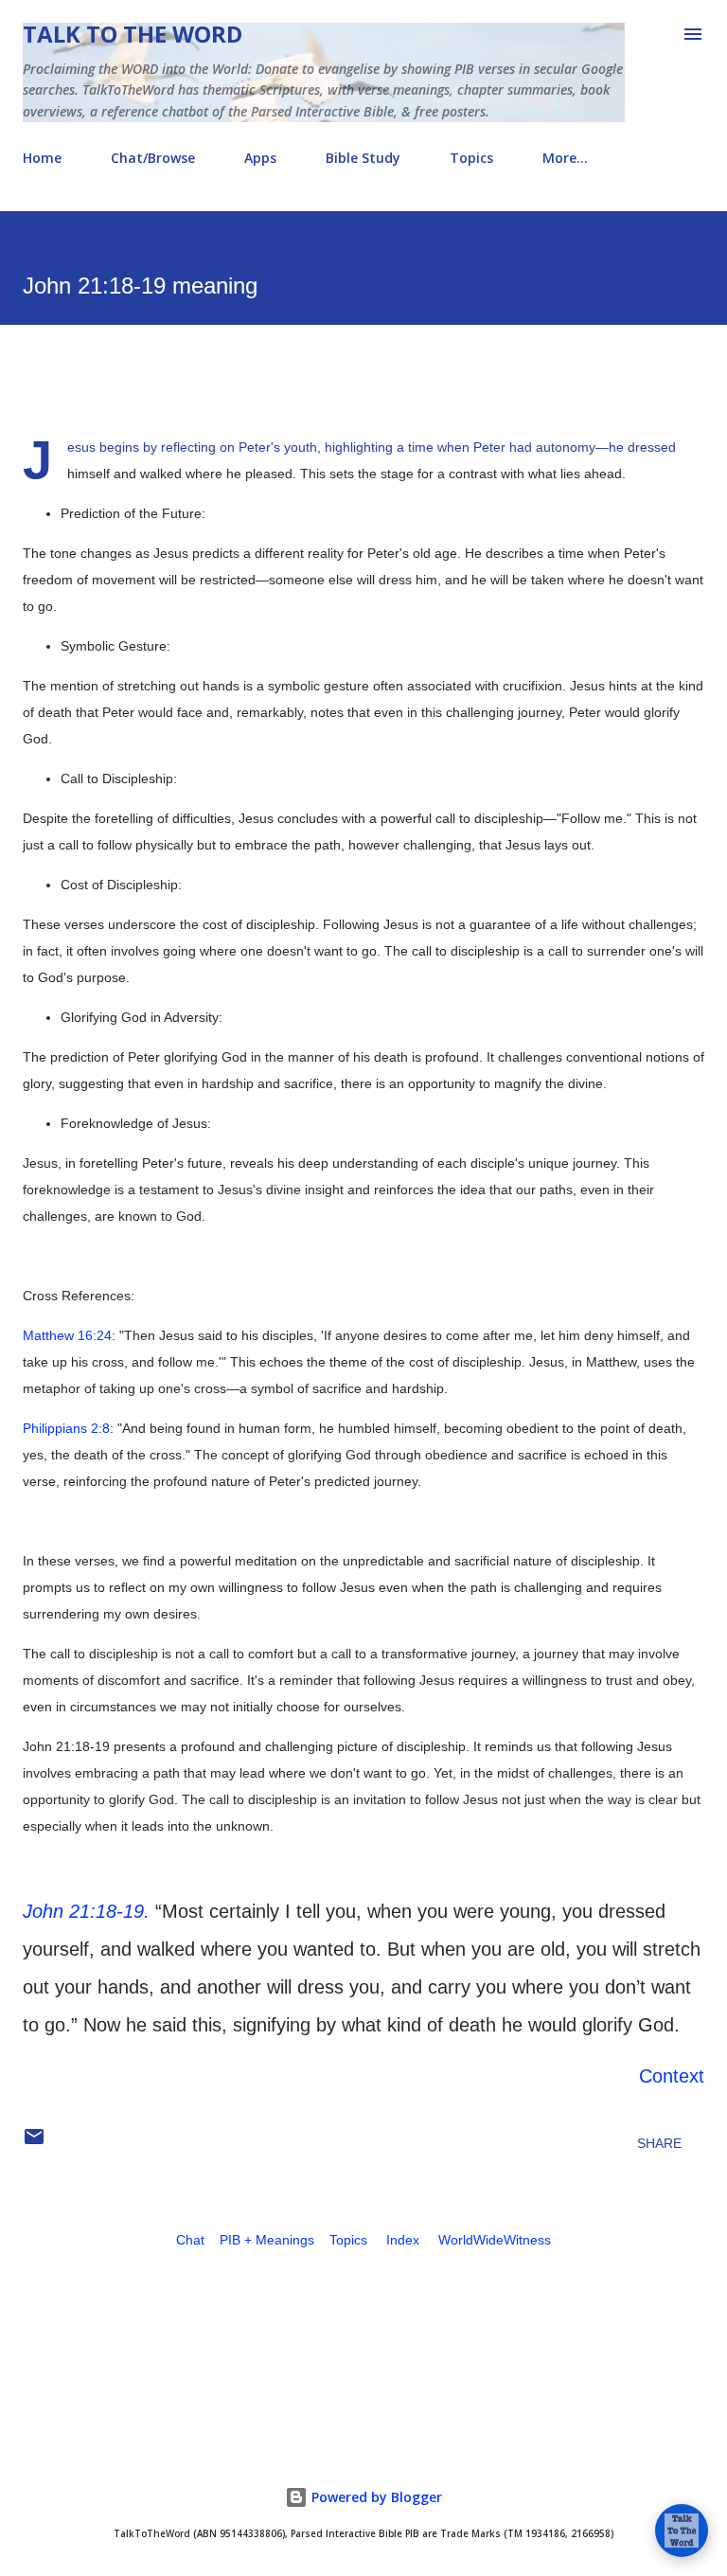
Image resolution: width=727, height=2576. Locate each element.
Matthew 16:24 (67, 1335)
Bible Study (363, 158)
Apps (260, 158)
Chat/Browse (153, 158)
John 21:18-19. (86, 1911)
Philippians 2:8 (66, 1428)
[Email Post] (34, 2143)
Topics (471, 158)
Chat (190, 2240)
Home (42, 158)
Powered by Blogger (375, 2497)
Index (403, 2240)
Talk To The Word (133, 34)
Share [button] (659, 2143)
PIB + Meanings (267, 2240)
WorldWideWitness (495, 2240)
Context (672, 2076)
